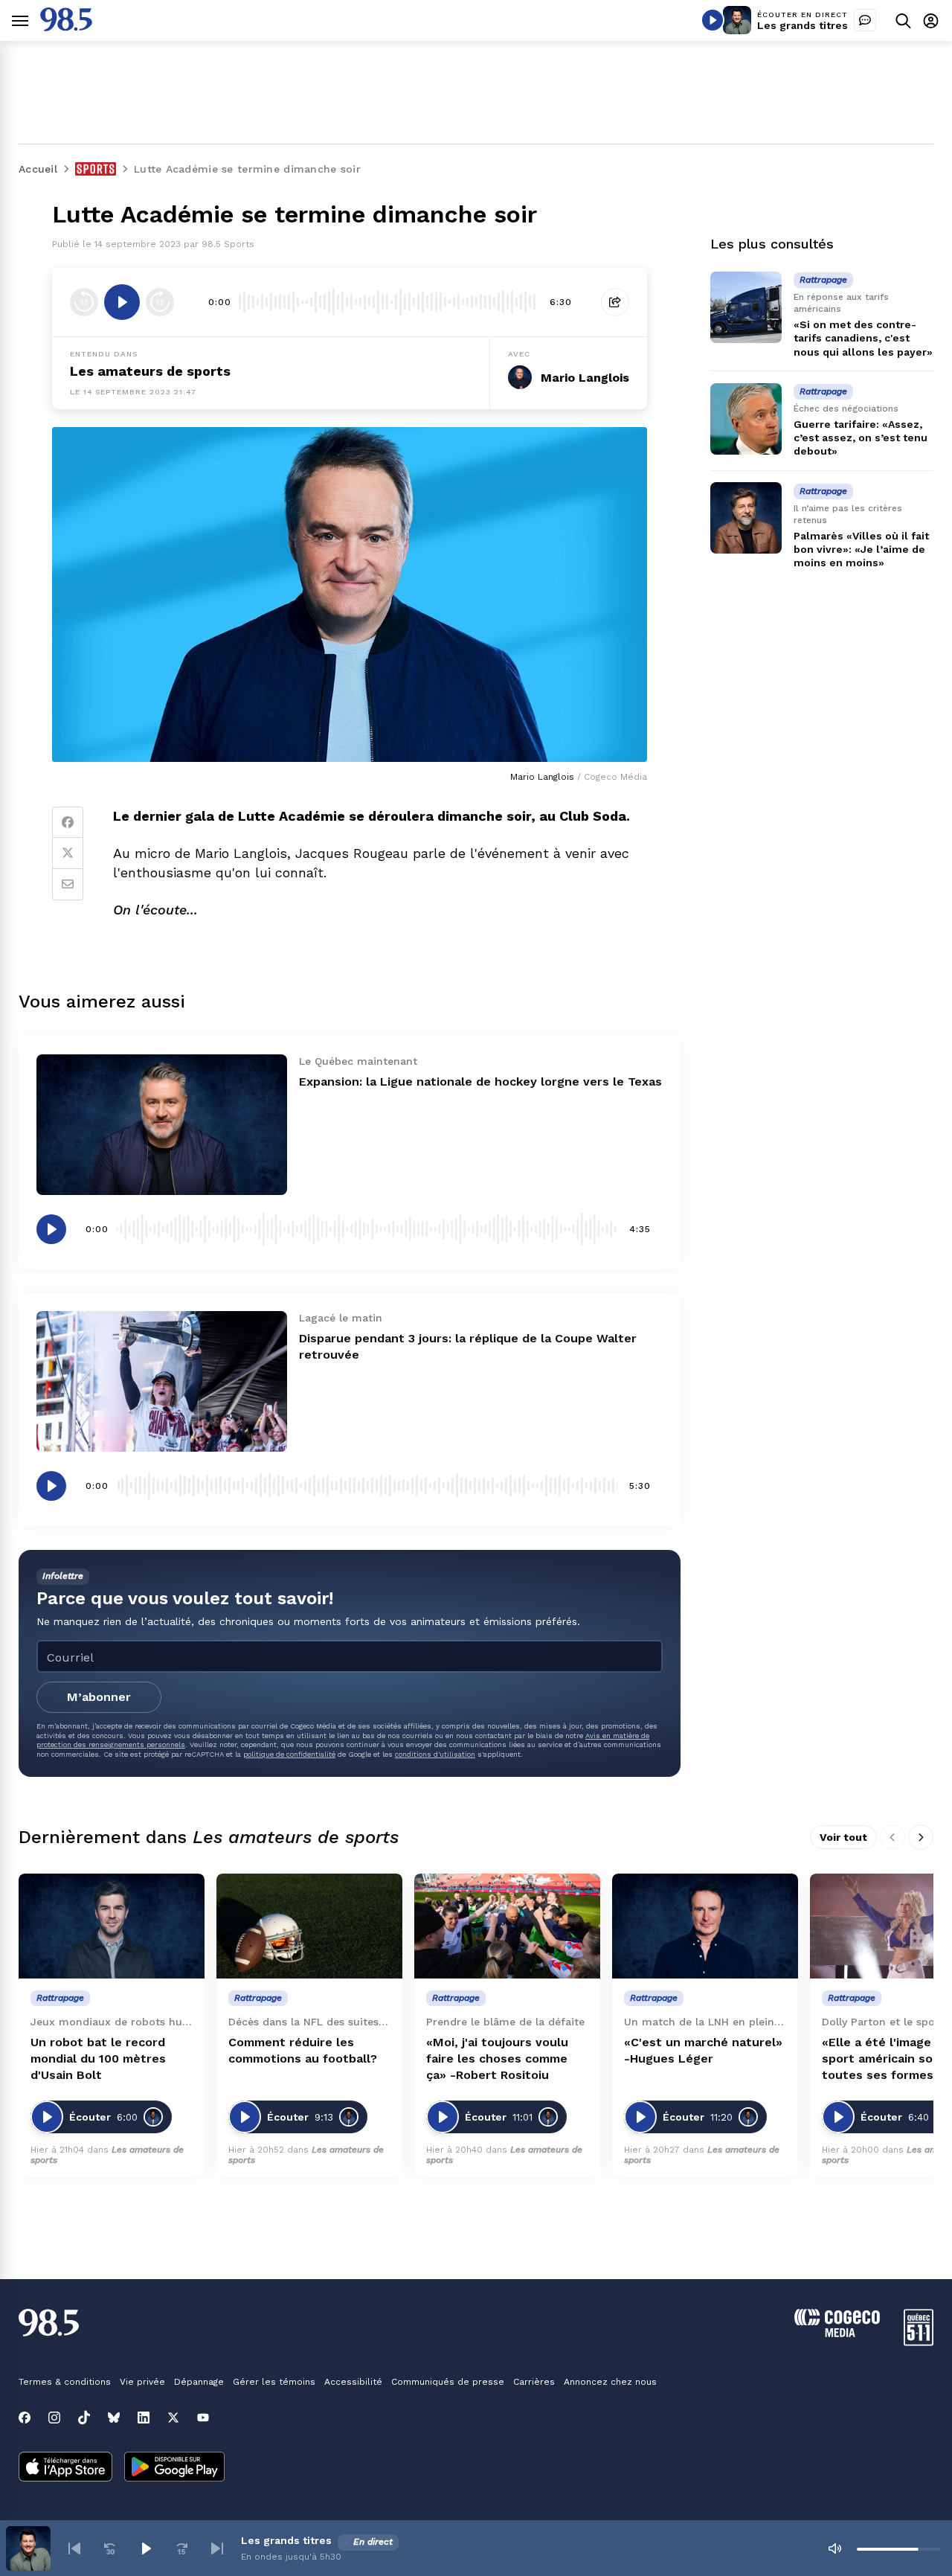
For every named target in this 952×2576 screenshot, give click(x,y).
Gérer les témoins (274, 2382)
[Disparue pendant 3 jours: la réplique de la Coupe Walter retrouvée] (162, 1381)
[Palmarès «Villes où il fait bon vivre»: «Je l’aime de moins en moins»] (746, 518)
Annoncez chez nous (610, 2382)
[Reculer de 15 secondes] (84, 302)
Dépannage (199, 2382)
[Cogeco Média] (837, 2333)
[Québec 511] (919, 2342)
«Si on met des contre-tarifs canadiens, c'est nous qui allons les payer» (863, 338)
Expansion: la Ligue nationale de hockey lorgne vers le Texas (480, 1082)
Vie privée (142, 2382)
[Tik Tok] (84, 2418)
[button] (74, 2548)
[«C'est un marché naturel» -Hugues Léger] (705, 1926)
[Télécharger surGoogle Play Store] (174, 2468)
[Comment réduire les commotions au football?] (309, 1926)
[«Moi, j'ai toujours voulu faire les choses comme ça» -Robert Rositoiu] (507, 1926)
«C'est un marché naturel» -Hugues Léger (703, 2050)
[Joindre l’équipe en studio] (865, 20)
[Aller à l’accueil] (66, 27)
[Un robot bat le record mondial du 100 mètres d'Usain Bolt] (112, 1926)
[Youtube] (203, 2418)
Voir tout (843, 1837)
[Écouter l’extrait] (122, 302)
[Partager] (615, 302)
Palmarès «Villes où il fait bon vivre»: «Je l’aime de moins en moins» (861, 548)
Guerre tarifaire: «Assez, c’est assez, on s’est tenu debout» (861, 438)
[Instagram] (54, 2418)
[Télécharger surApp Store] (65, 2468)
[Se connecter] (931, 20)
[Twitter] (68, 853)
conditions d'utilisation (435, 1754)
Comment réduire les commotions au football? (303, 2050)
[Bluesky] (114, 2418)
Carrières (534, 2382)
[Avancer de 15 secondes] (160, 302)
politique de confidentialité (289, 1754)
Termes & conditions (65, 2382)
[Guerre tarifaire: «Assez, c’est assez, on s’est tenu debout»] (746, 419)
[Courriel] (68, 885)
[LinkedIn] (144, 2418)
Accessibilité (353, 2382)
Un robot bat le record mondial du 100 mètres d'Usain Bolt (98, 2058)
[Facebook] (68, 822)
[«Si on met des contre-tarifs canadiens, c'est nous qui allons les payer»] (746, 307)
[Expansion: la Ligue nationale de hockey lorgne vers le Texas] (162, 1125)
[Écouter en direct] (713, 20)
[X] (173, 2418)
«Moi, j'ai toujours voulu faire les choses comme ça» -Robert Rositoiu (497, 2058)
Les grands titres (803, 25)
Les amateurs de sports (150, 371)
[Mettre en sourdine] (834, 2548)
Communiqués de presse (448, 2382)
